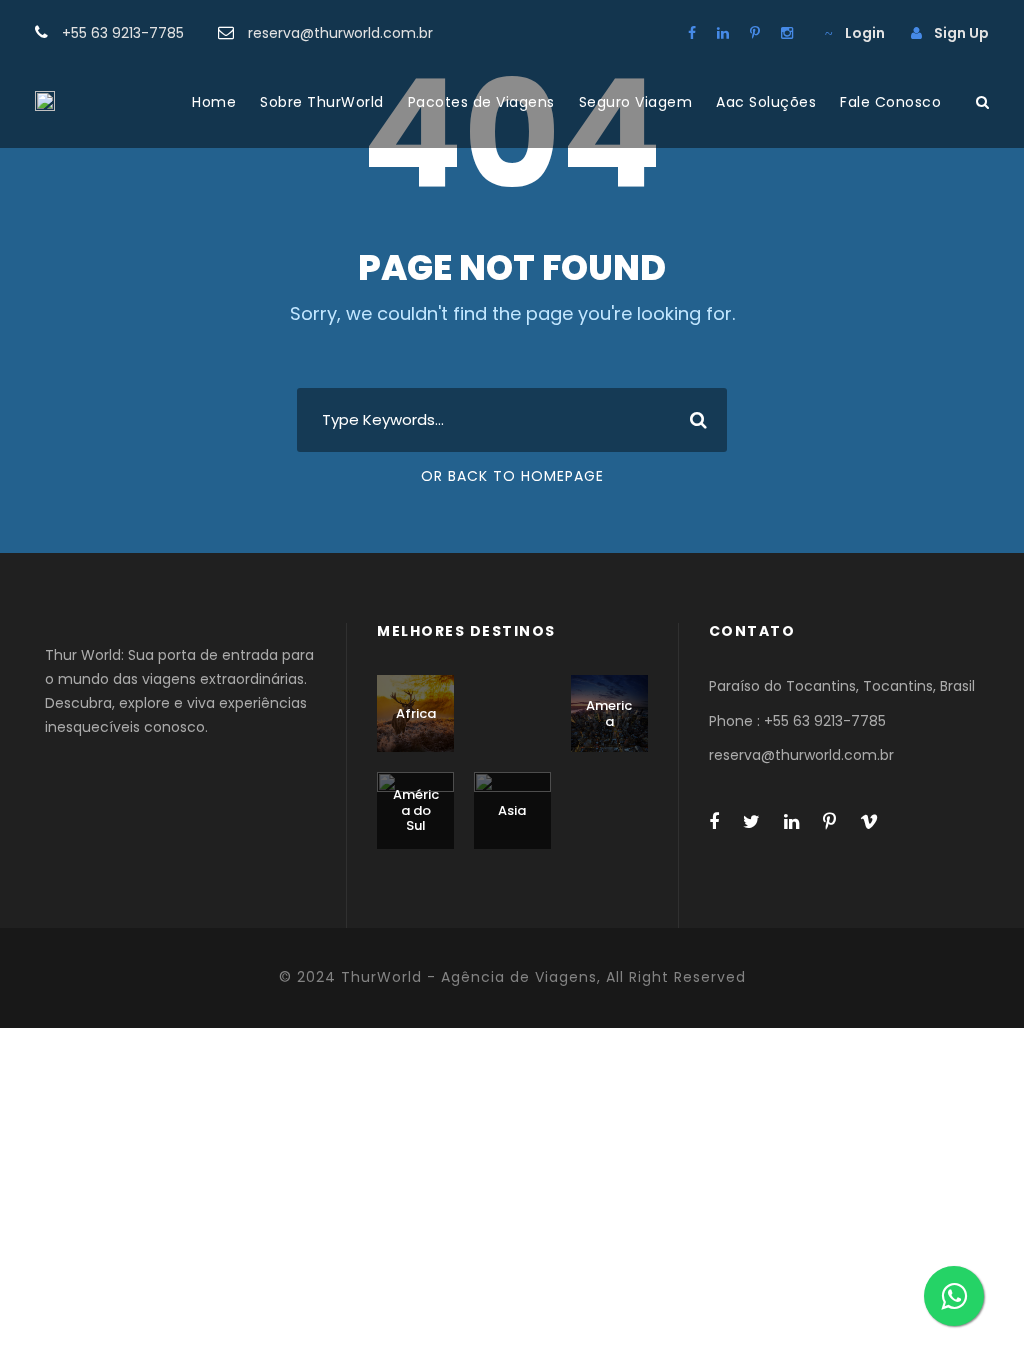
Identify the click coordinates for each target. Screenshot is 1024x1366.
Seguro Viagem (636, 102)
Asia (512, 810)
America (609, 713)
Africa (416, 713)
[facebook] (692, 33)
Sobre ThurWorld (322, 102)
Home (214, 102)
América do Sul (416, 810)
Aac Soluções (766, 102)
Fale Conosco (890, 102)
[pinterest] (755, 33)
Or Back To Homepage (512, 476)
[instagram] (787, 33)
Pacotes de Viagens (481, 102)
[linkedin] (723, 33)
